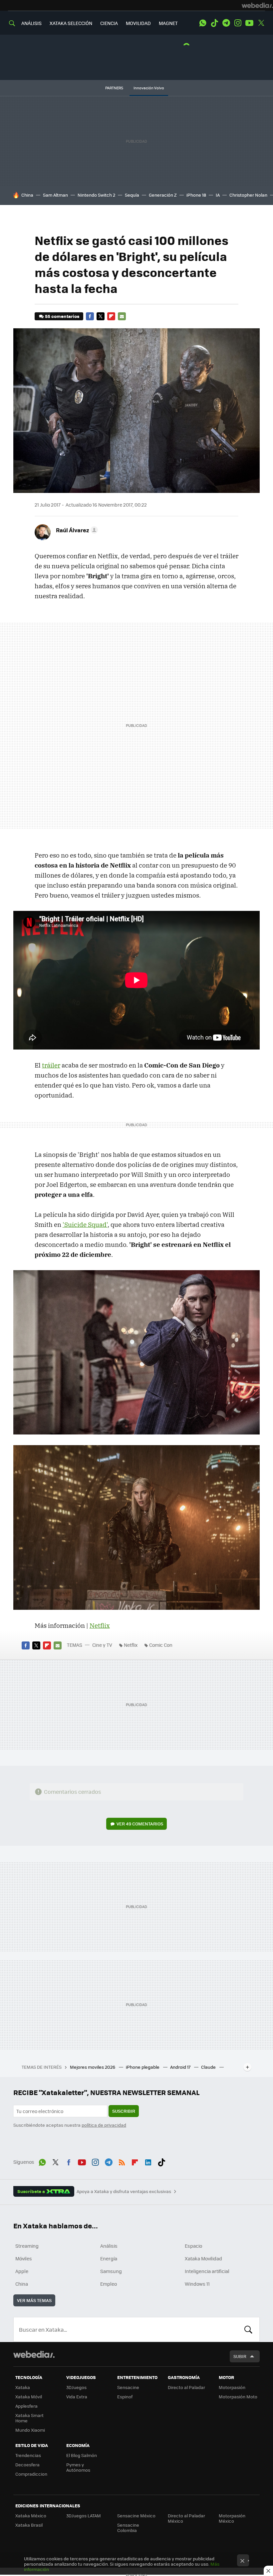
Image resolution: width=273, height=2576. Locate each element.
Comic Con (161, 1645)
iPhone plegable (143, 2067)
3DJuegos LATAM (84, 2516)
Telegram (226, 23)
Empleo (109, 2284)
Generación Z (163, 195)
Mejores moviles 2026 (93, 2067)
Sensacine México (136, 2516)
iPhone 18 (196, 195)
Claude (209, 2067)
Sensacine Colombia (128, 2528)
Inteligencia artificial (207, 2271)
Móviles (24, 2258)
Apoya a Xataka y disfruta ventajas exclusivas (124, 2191)
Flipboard (111, 316)
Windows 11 (197, 2284)
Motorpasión (232, 2387)
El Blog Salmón (82, 2455)
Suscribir (124, 2111)
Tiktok (214, 23)
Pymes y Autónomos (78, 2467)
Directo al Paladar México (186, 2518)
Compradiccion (31, 2474)
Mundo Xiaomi (30, 2430)
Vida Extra (77, 2397)
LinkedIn (148, 2161)
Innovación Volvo (149, 88)
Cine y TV (102, 1645)
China (27, 195)
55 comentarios (62, 316)
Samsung (111, 2271)
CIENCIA (109, 23)
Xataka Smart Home (29, 2418)
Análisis (109, 2246)
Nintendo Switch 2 (96, 195)
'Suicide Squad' (85, 1225)
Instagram (238, 23)
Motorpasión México (232, 2518)
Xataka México (31, 2516)
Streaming (27, 2246)
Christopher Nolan (248, 195)
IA (218, 195)
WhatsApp (203, 23)
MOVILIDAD (138, 23)
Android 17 (181, 2067)
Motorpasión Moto (238, 2397)
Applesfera (26, 2406)
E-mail (122, 316)
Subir (240, 2356)
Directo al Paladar (186, 2387)
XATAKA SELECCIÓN (71, 23)
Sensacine (128, 2387)
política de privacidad (104, 2125)
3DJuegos (76, 2387)
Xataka (23, 2387)
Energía (109, 2258)
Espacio (193, 2246)
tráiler (51, 1065)
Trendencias (28, 2455)
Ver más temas (34, 2300)
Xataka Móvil (29, 2397)
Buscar (248, 2329)
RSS (122, 2161)
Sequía (132, 195)
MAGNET (168, 23)
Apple (22, 2271)
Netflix (100, 1625)
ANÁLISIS (31, 23)
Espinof (125, 2397)
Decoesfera (27, 2465)
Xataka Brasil (29, 2525)
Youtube (249, 23)
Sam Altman (55, 195)
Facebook (90, 316)
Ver (140, 1824)
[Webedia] (257, 5)
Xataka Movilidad (203, 2258)
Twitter (261, 23)
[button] (76, 530)
